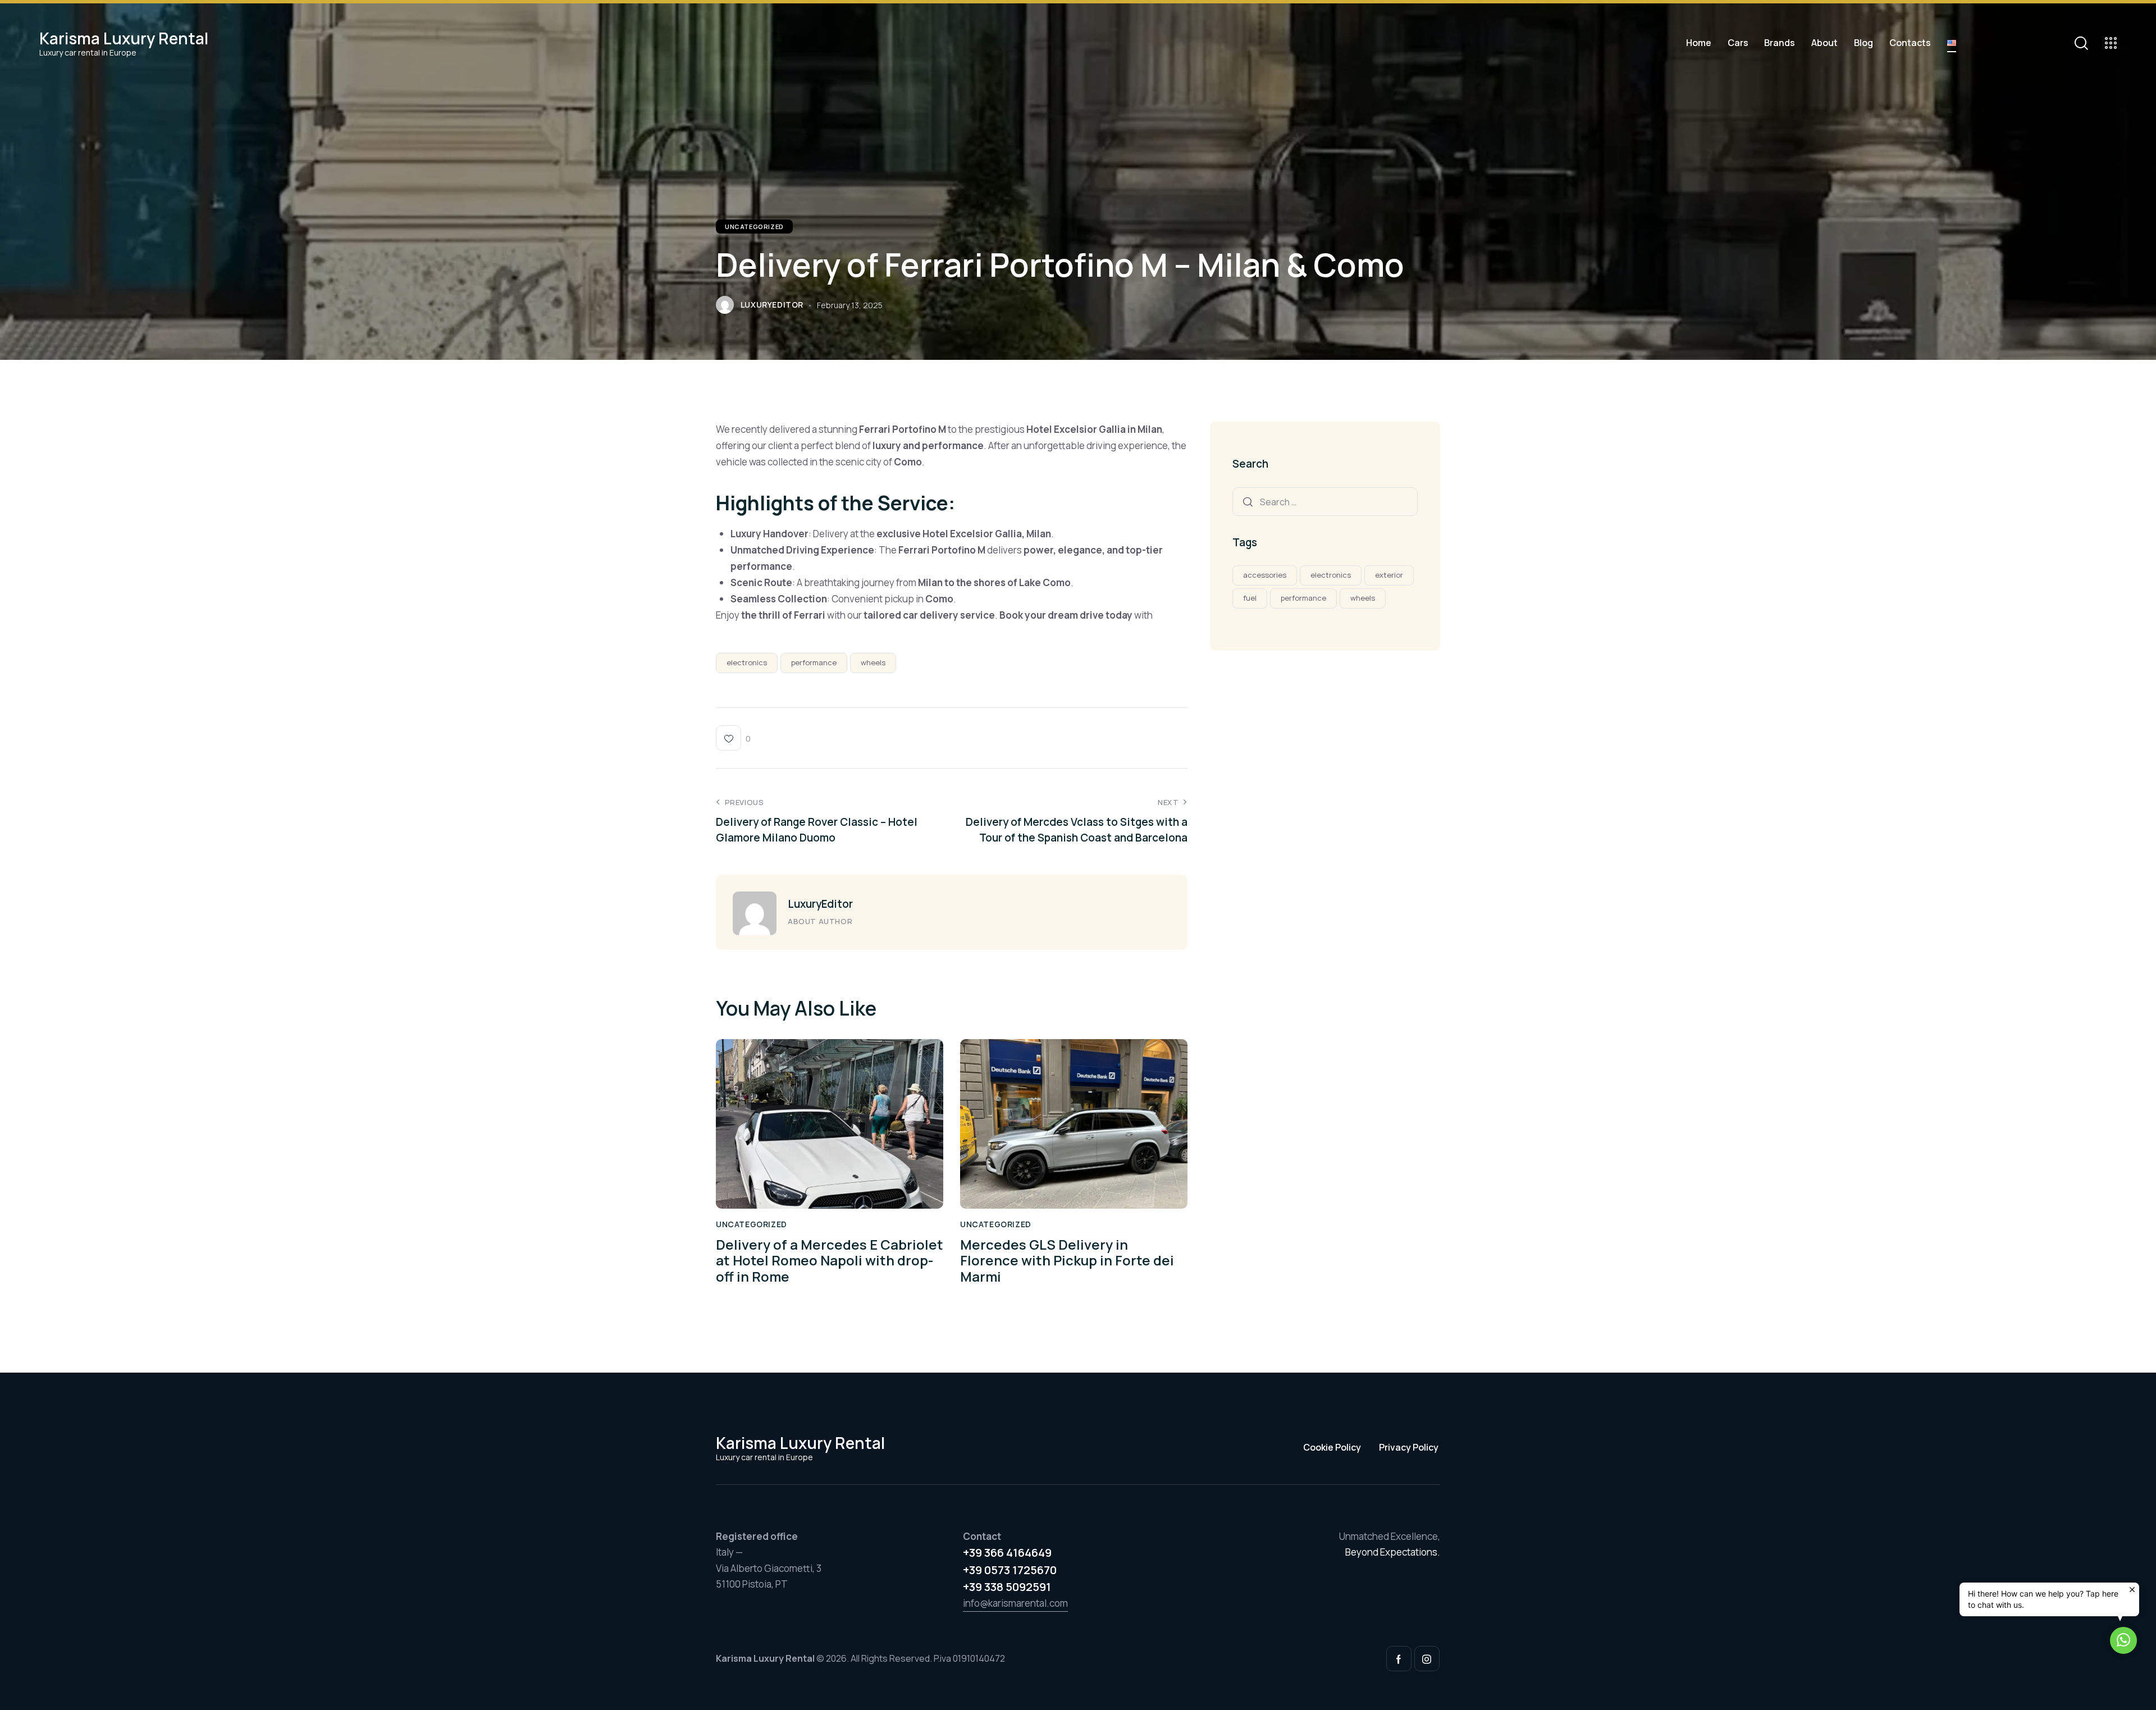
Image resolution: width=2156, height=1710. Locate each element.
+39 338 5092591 (1007, 1587)
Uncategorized (754, 227)
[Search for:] (1325, 502)
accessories (1265, 575)
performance (814, 662)
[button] (2123, 1640)
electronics (747, 662)
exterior (1389, 575)
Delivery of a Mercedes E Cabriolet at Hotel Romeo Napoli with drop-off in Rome (830, 1261)
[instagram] (1427, 1659)
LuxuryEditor (820, 904)
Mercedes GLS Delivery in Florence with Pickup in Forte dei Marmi (1067, 1261)
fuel (1250, 598)
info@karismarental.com (1015, 1603)
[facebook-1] (1399, 1659)
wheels (873, 662)
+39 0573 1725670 (1010, 1570)
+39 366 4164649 (1007, 1553)
